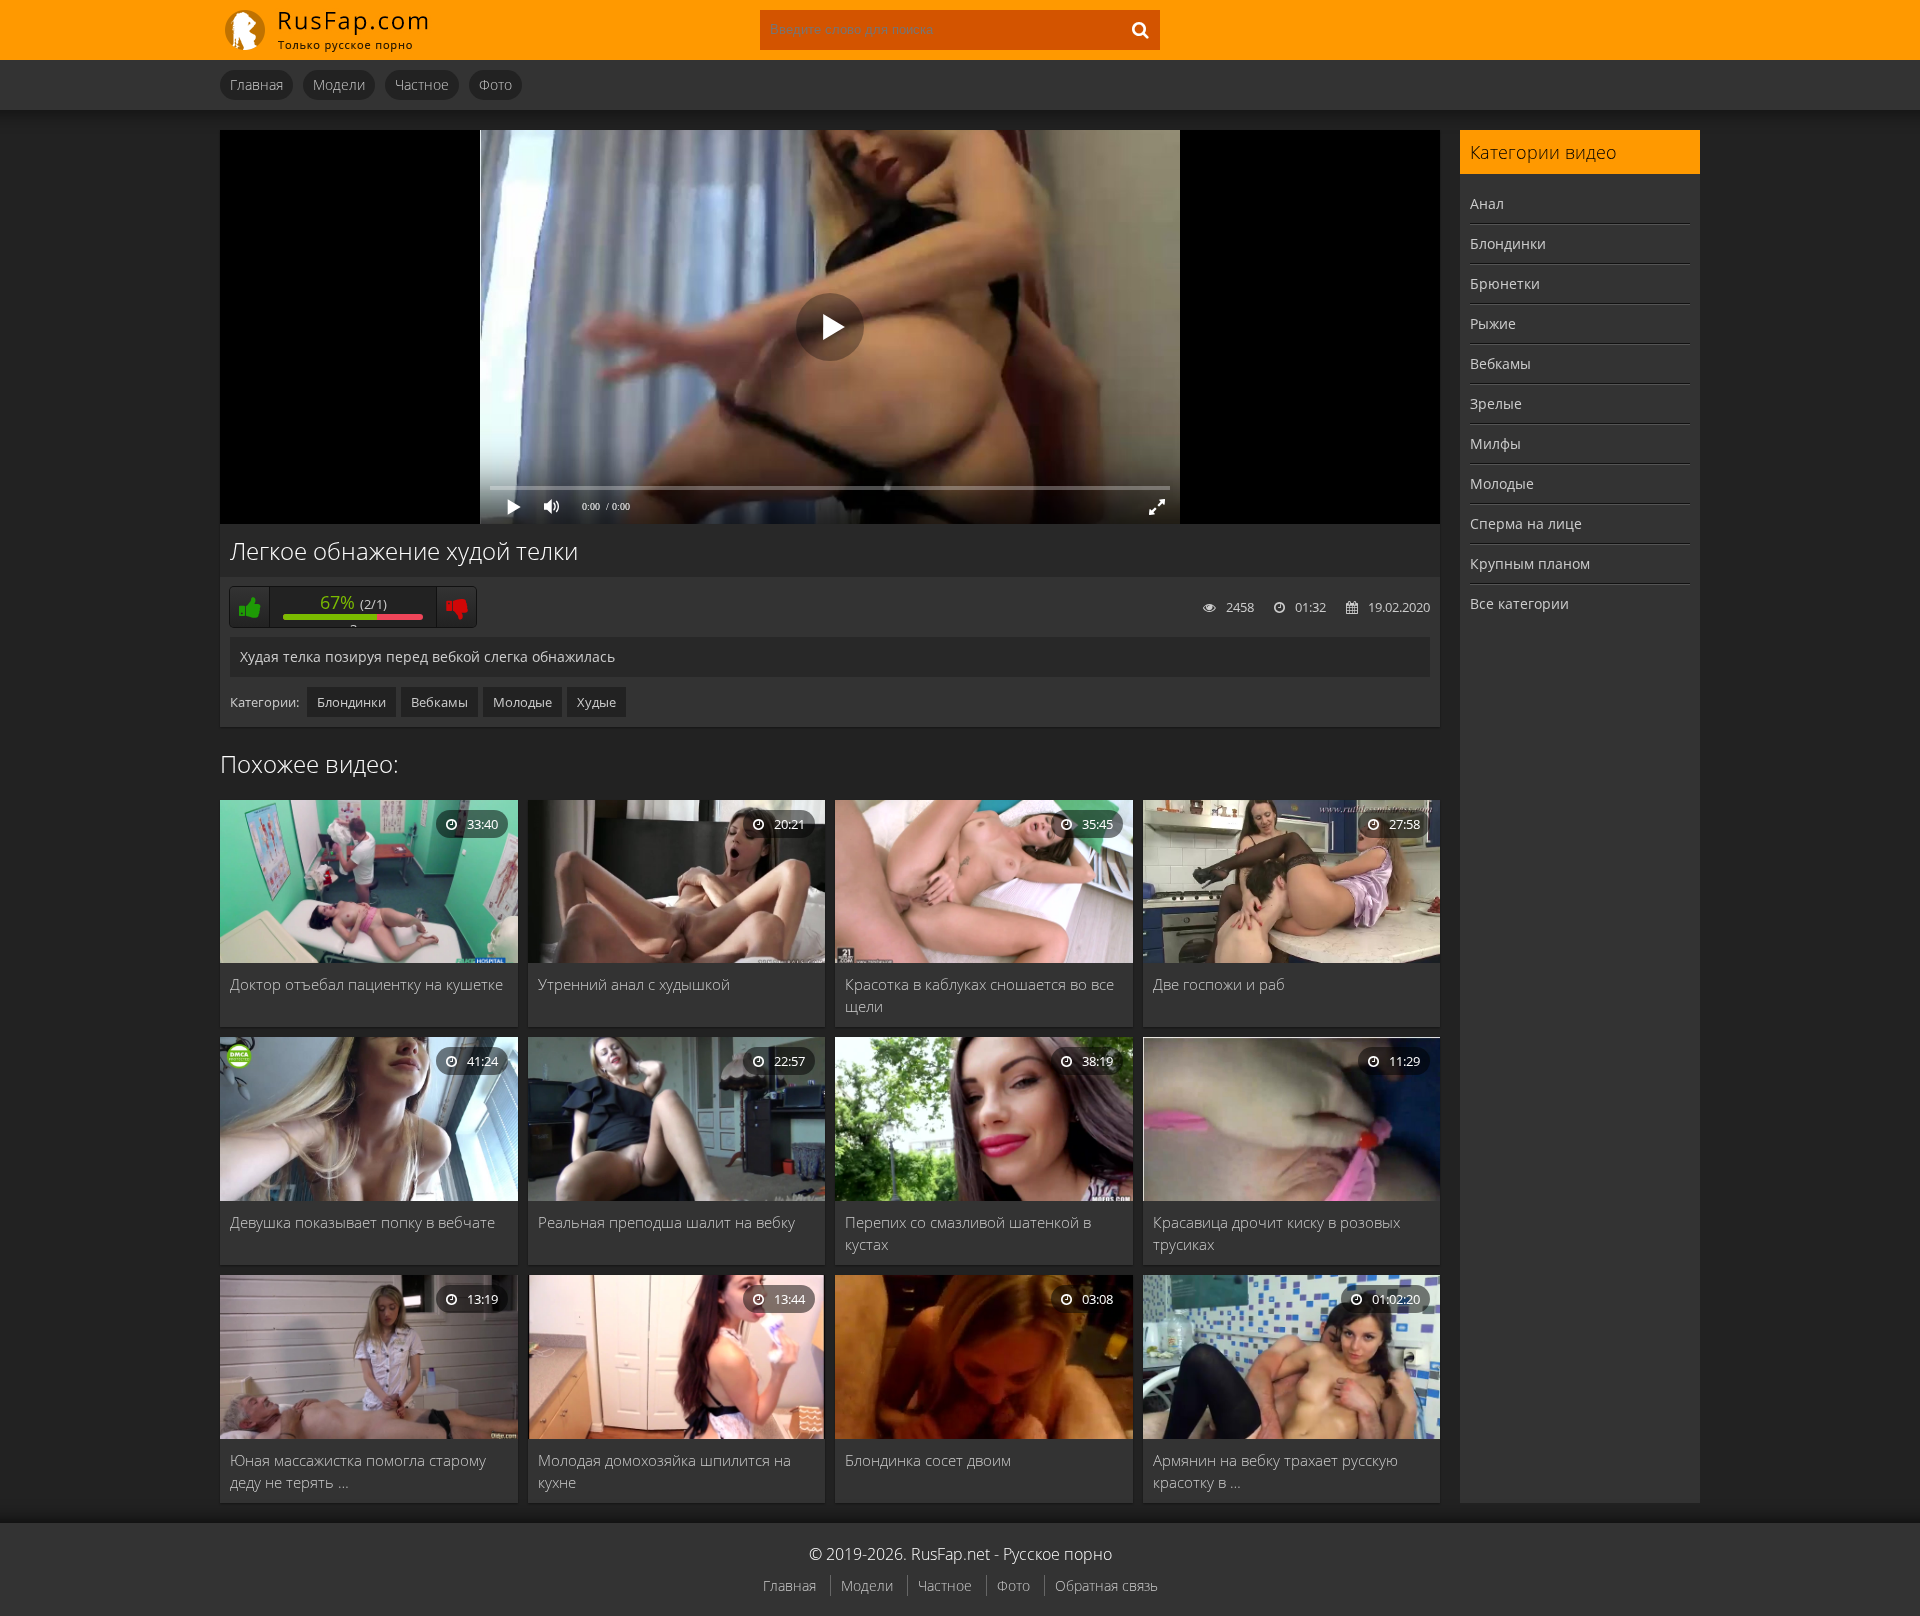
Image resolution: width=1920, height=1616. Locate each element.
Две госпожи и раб (1219, 984)
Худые (596, 702)
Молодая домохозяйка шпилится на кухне (664, 1471)
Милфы (1495, 443)
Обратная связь (1106, 1585)
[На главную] (340, 30)
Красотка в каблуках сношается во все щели (979, 995)
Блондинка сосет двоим (928, 1460)
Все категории (1519, 603)
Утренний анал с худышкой (634, 984)
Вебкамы (439, 702)
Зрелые (1496, 403)
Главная (256, 84)
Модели (339, 84)
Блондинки (351, 702)
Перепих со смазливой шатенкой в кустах (968, 1233)
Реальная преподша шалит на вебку (666, 1222)
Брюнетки (1505, 283)
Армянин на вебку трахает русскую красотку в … (1275, 1471)
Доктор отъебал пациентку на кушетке (366, 984)
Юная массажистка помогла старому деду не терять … (358, 1471)
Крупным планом (1530, 563)
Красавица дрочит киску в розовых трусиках (1276, 1233)
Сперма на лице (1526, 523)
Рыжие (1493, 323)
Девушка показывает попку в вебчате (362, 1222)
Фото (495, 84)
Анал (1487, 203)
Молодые (522, 702)
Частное (422, 84)
